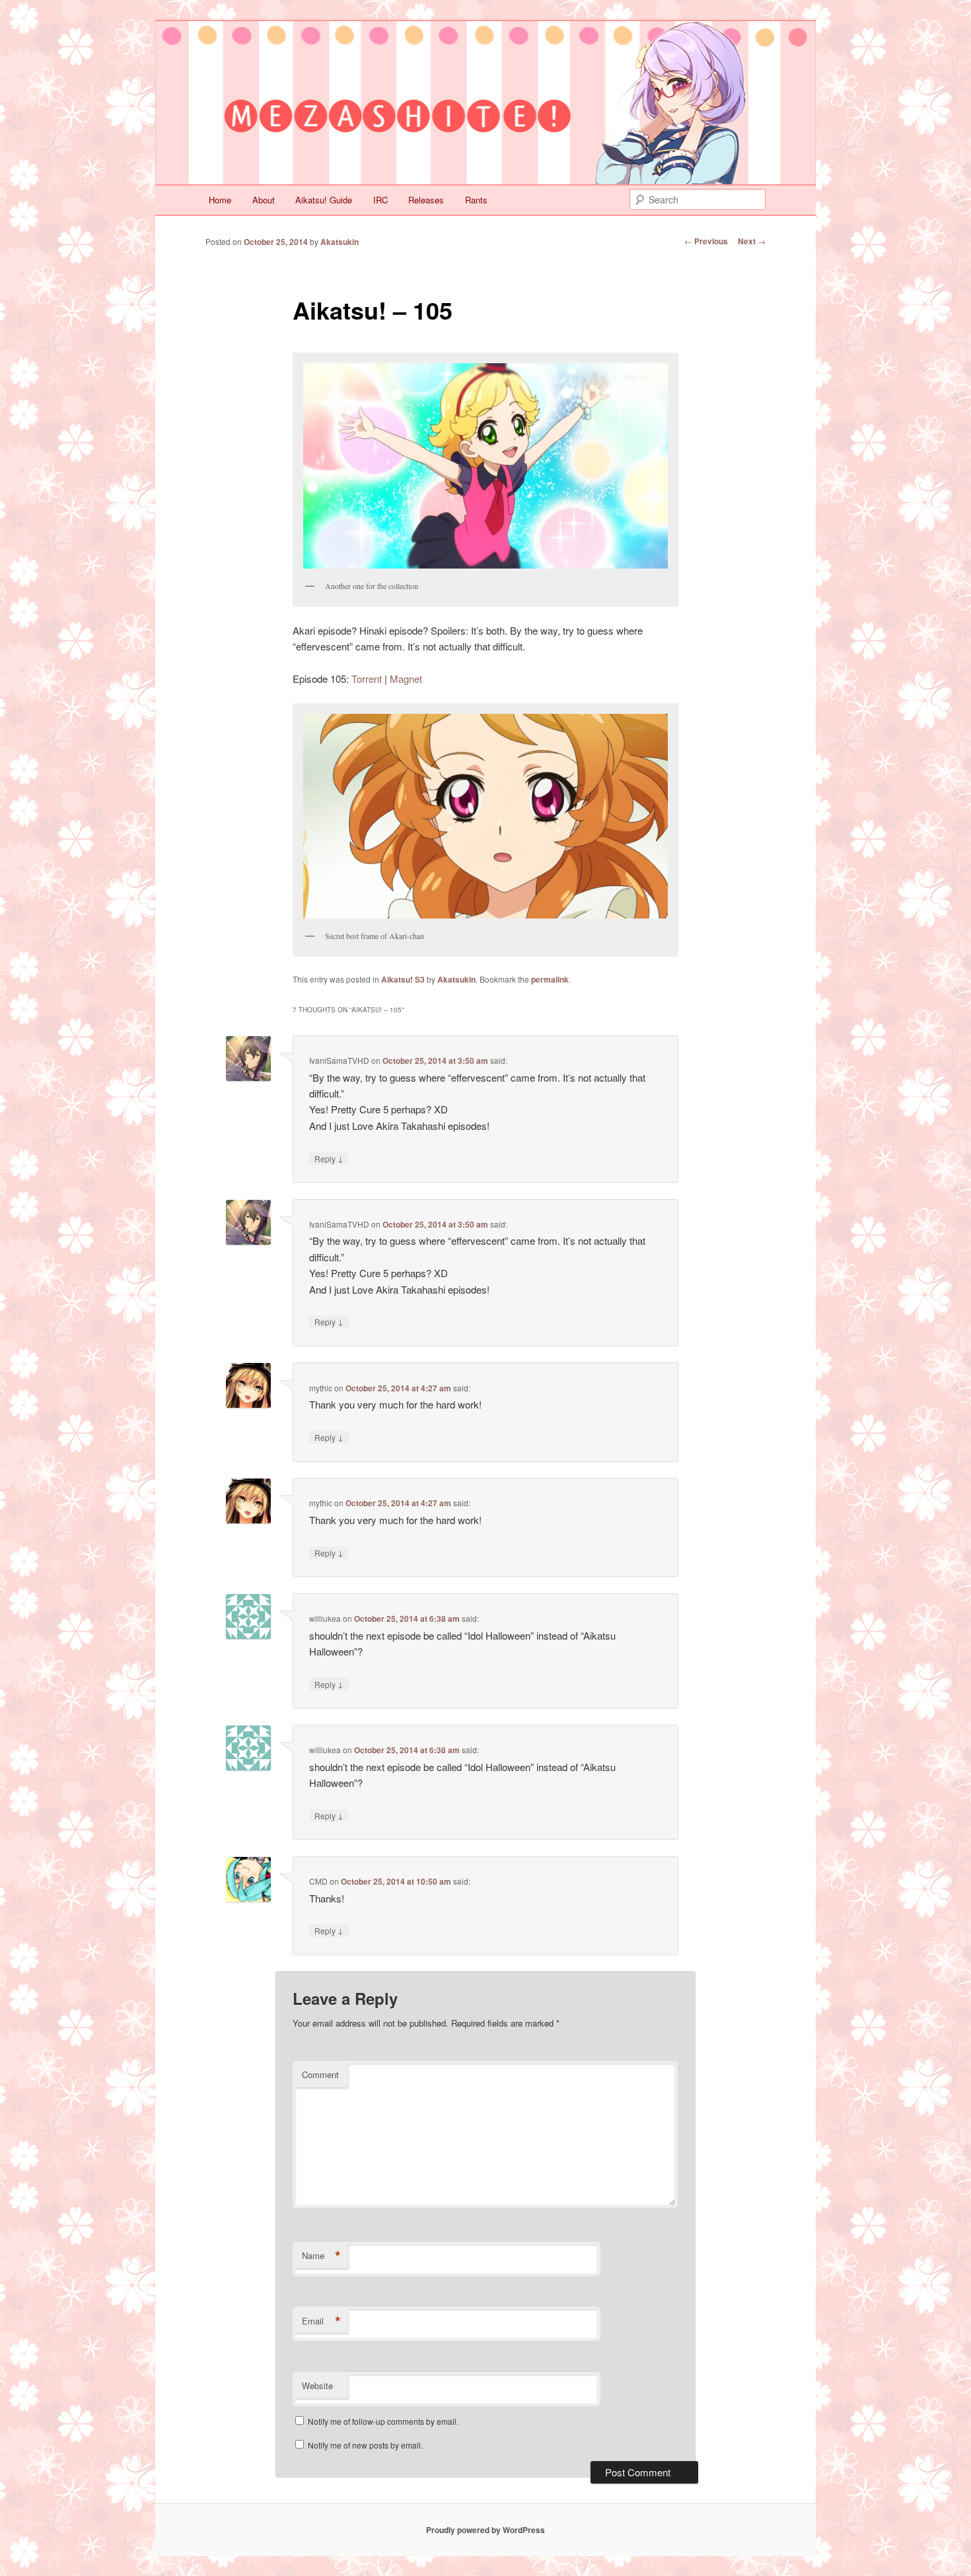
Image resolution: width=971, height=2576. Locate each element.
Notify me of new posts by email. (365, 2445)
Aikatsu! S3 (403, 979)
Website (317, 2385)
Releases (426, 200)
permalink (550, 979)
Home (220, 200)
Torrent (367, 679)
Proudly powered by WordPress (485, 2530)
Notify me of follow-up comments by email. (383, 2421)
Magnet (406, 679)
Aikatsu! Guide (324, 200)
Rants (476, 200)
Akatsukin (340, 242)
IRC (380, 200)
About (264, 200)
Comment (320, 2074)
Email (321, 2321)
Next (752, 241)
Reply (329, 1158)
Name (321, 2256)
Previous (706, 241)
